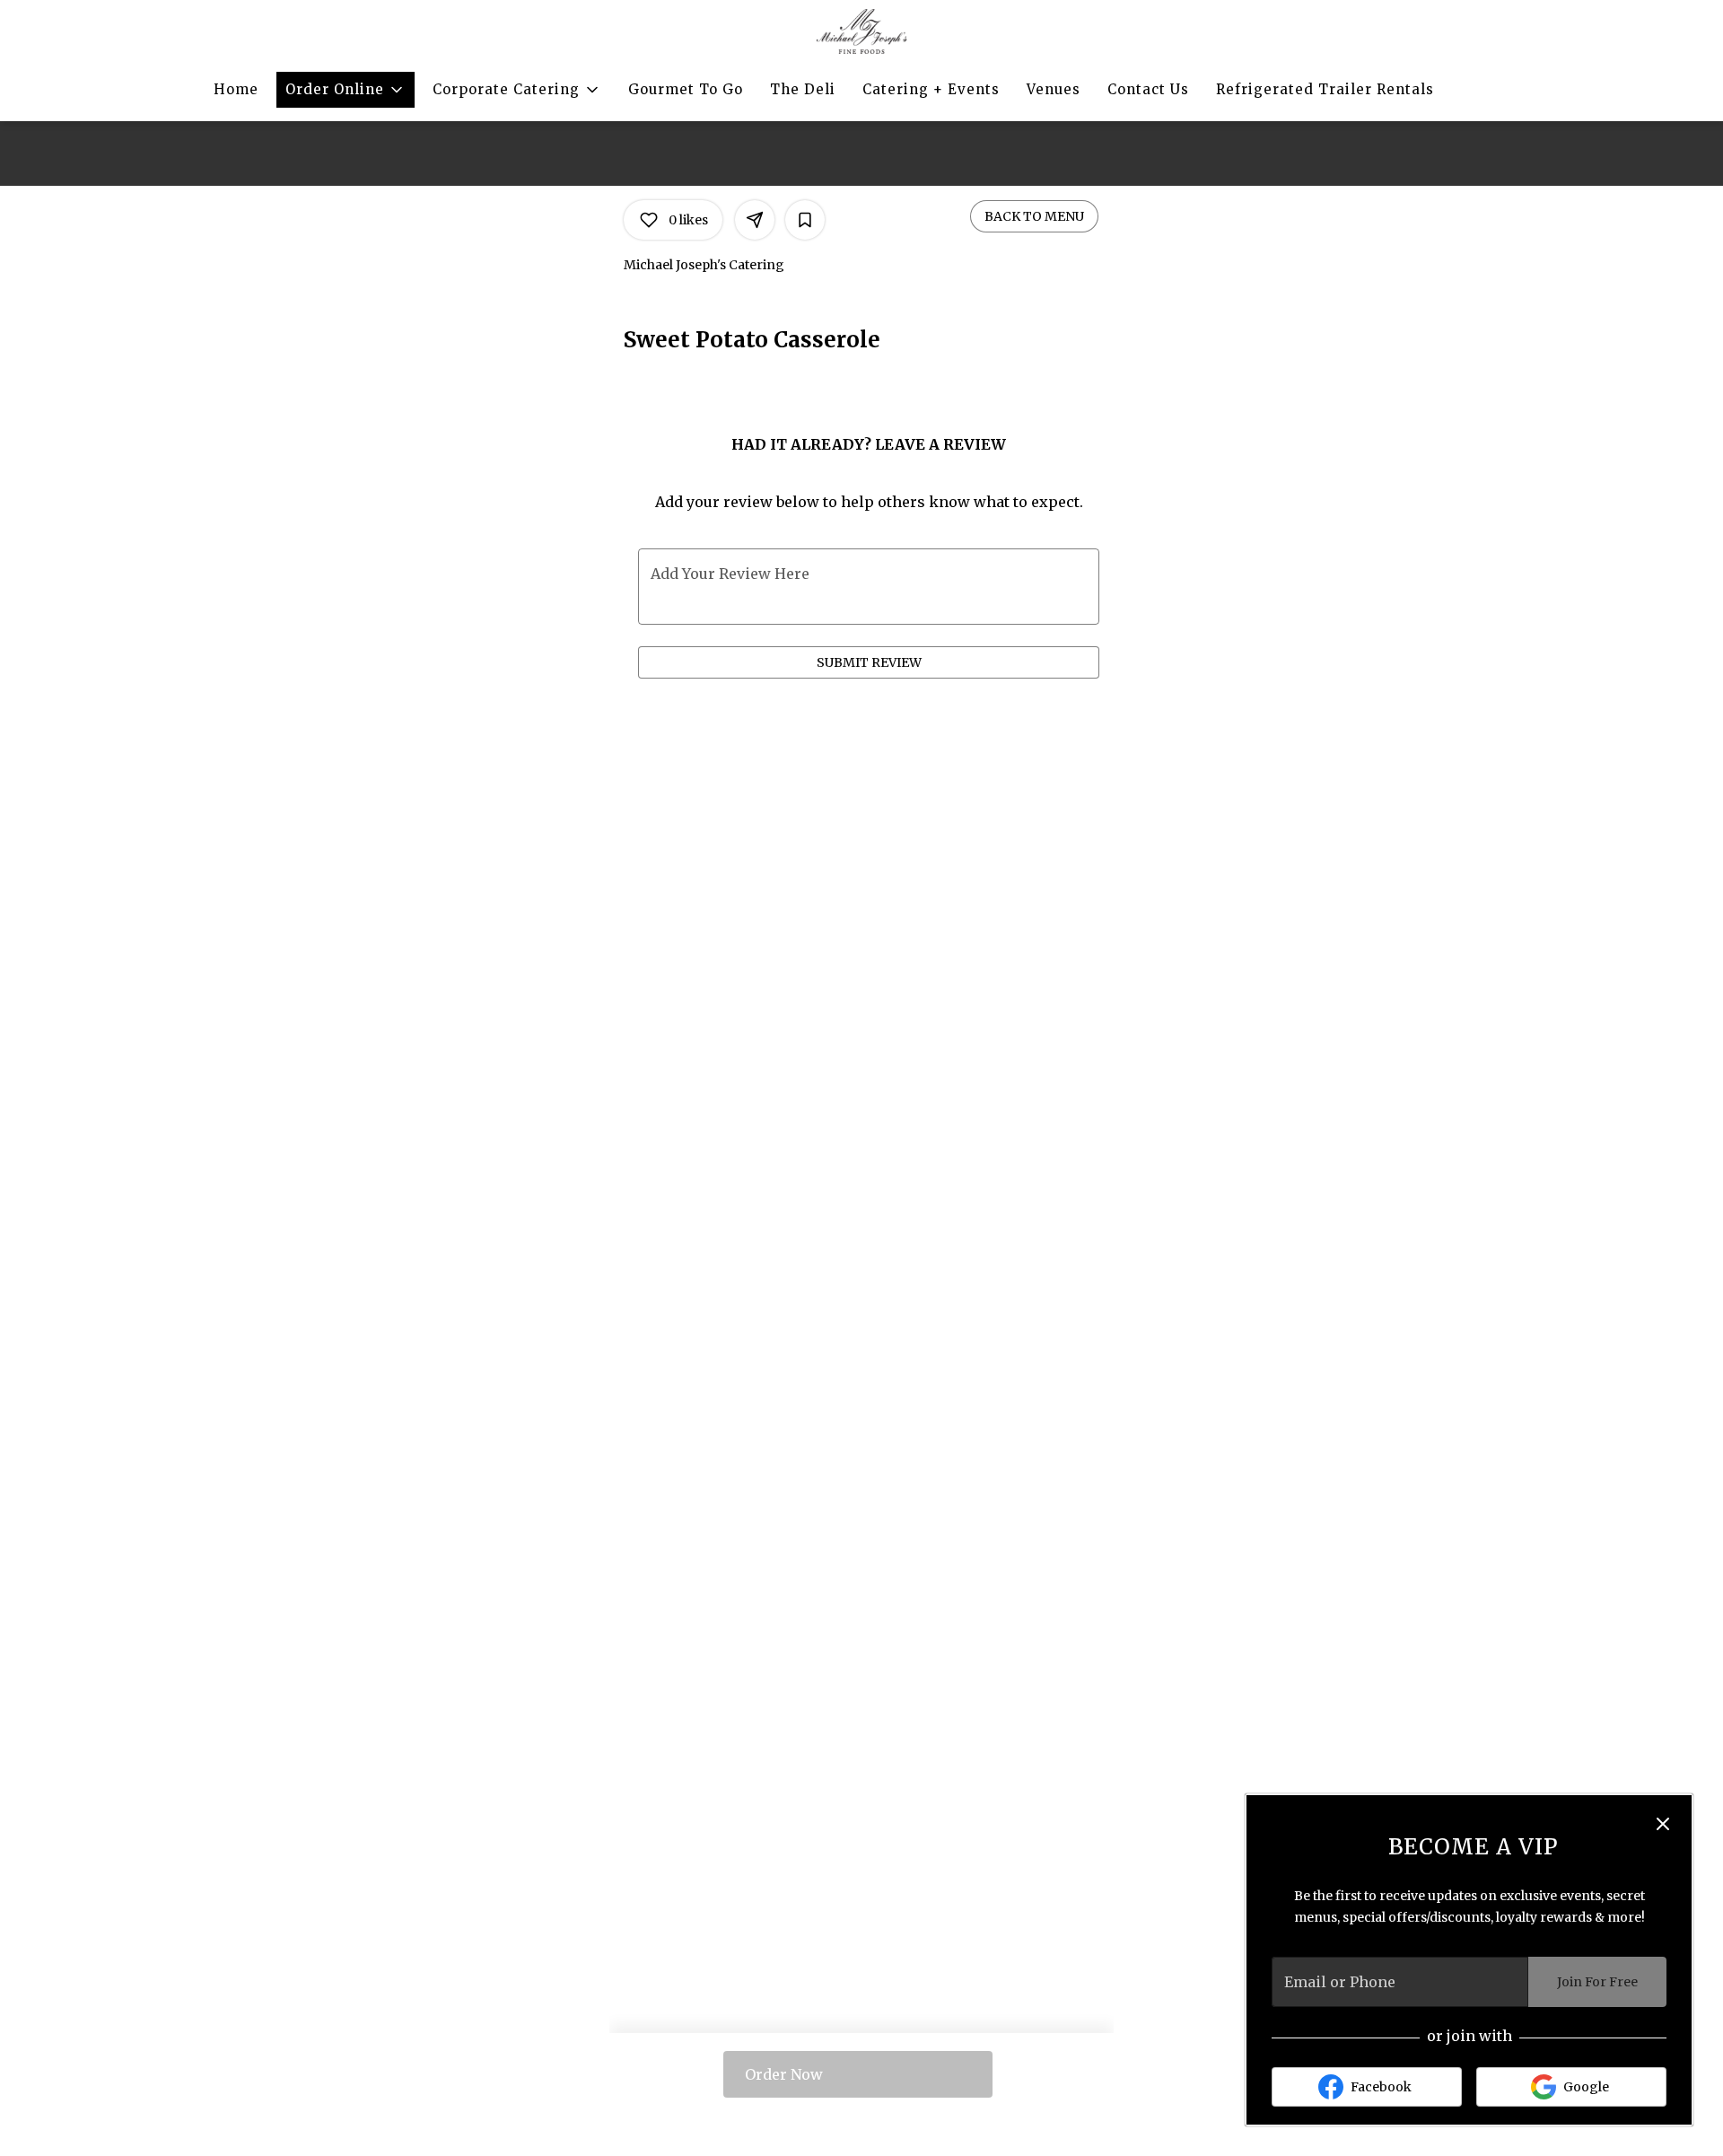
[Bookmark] (805, 220)
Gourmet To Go (686, 89)
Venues (1054, 89)
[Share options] (755, 220)
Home (236, 89)
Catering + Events (931, 89)
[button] (345, 90)
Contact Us (1148, 89)
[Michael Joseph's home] (862, 31)
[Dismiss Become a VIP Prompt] (1663, 1824)
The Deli (803, 89)
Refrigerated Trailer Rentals (1325, 89)
